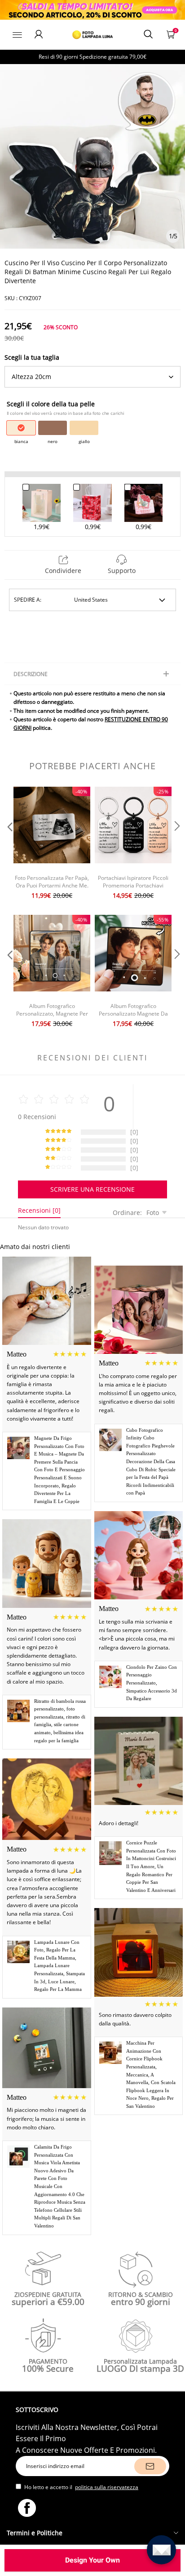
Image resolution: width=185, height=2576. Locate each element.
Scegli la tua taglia (32, 357)
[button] (9, 844)
